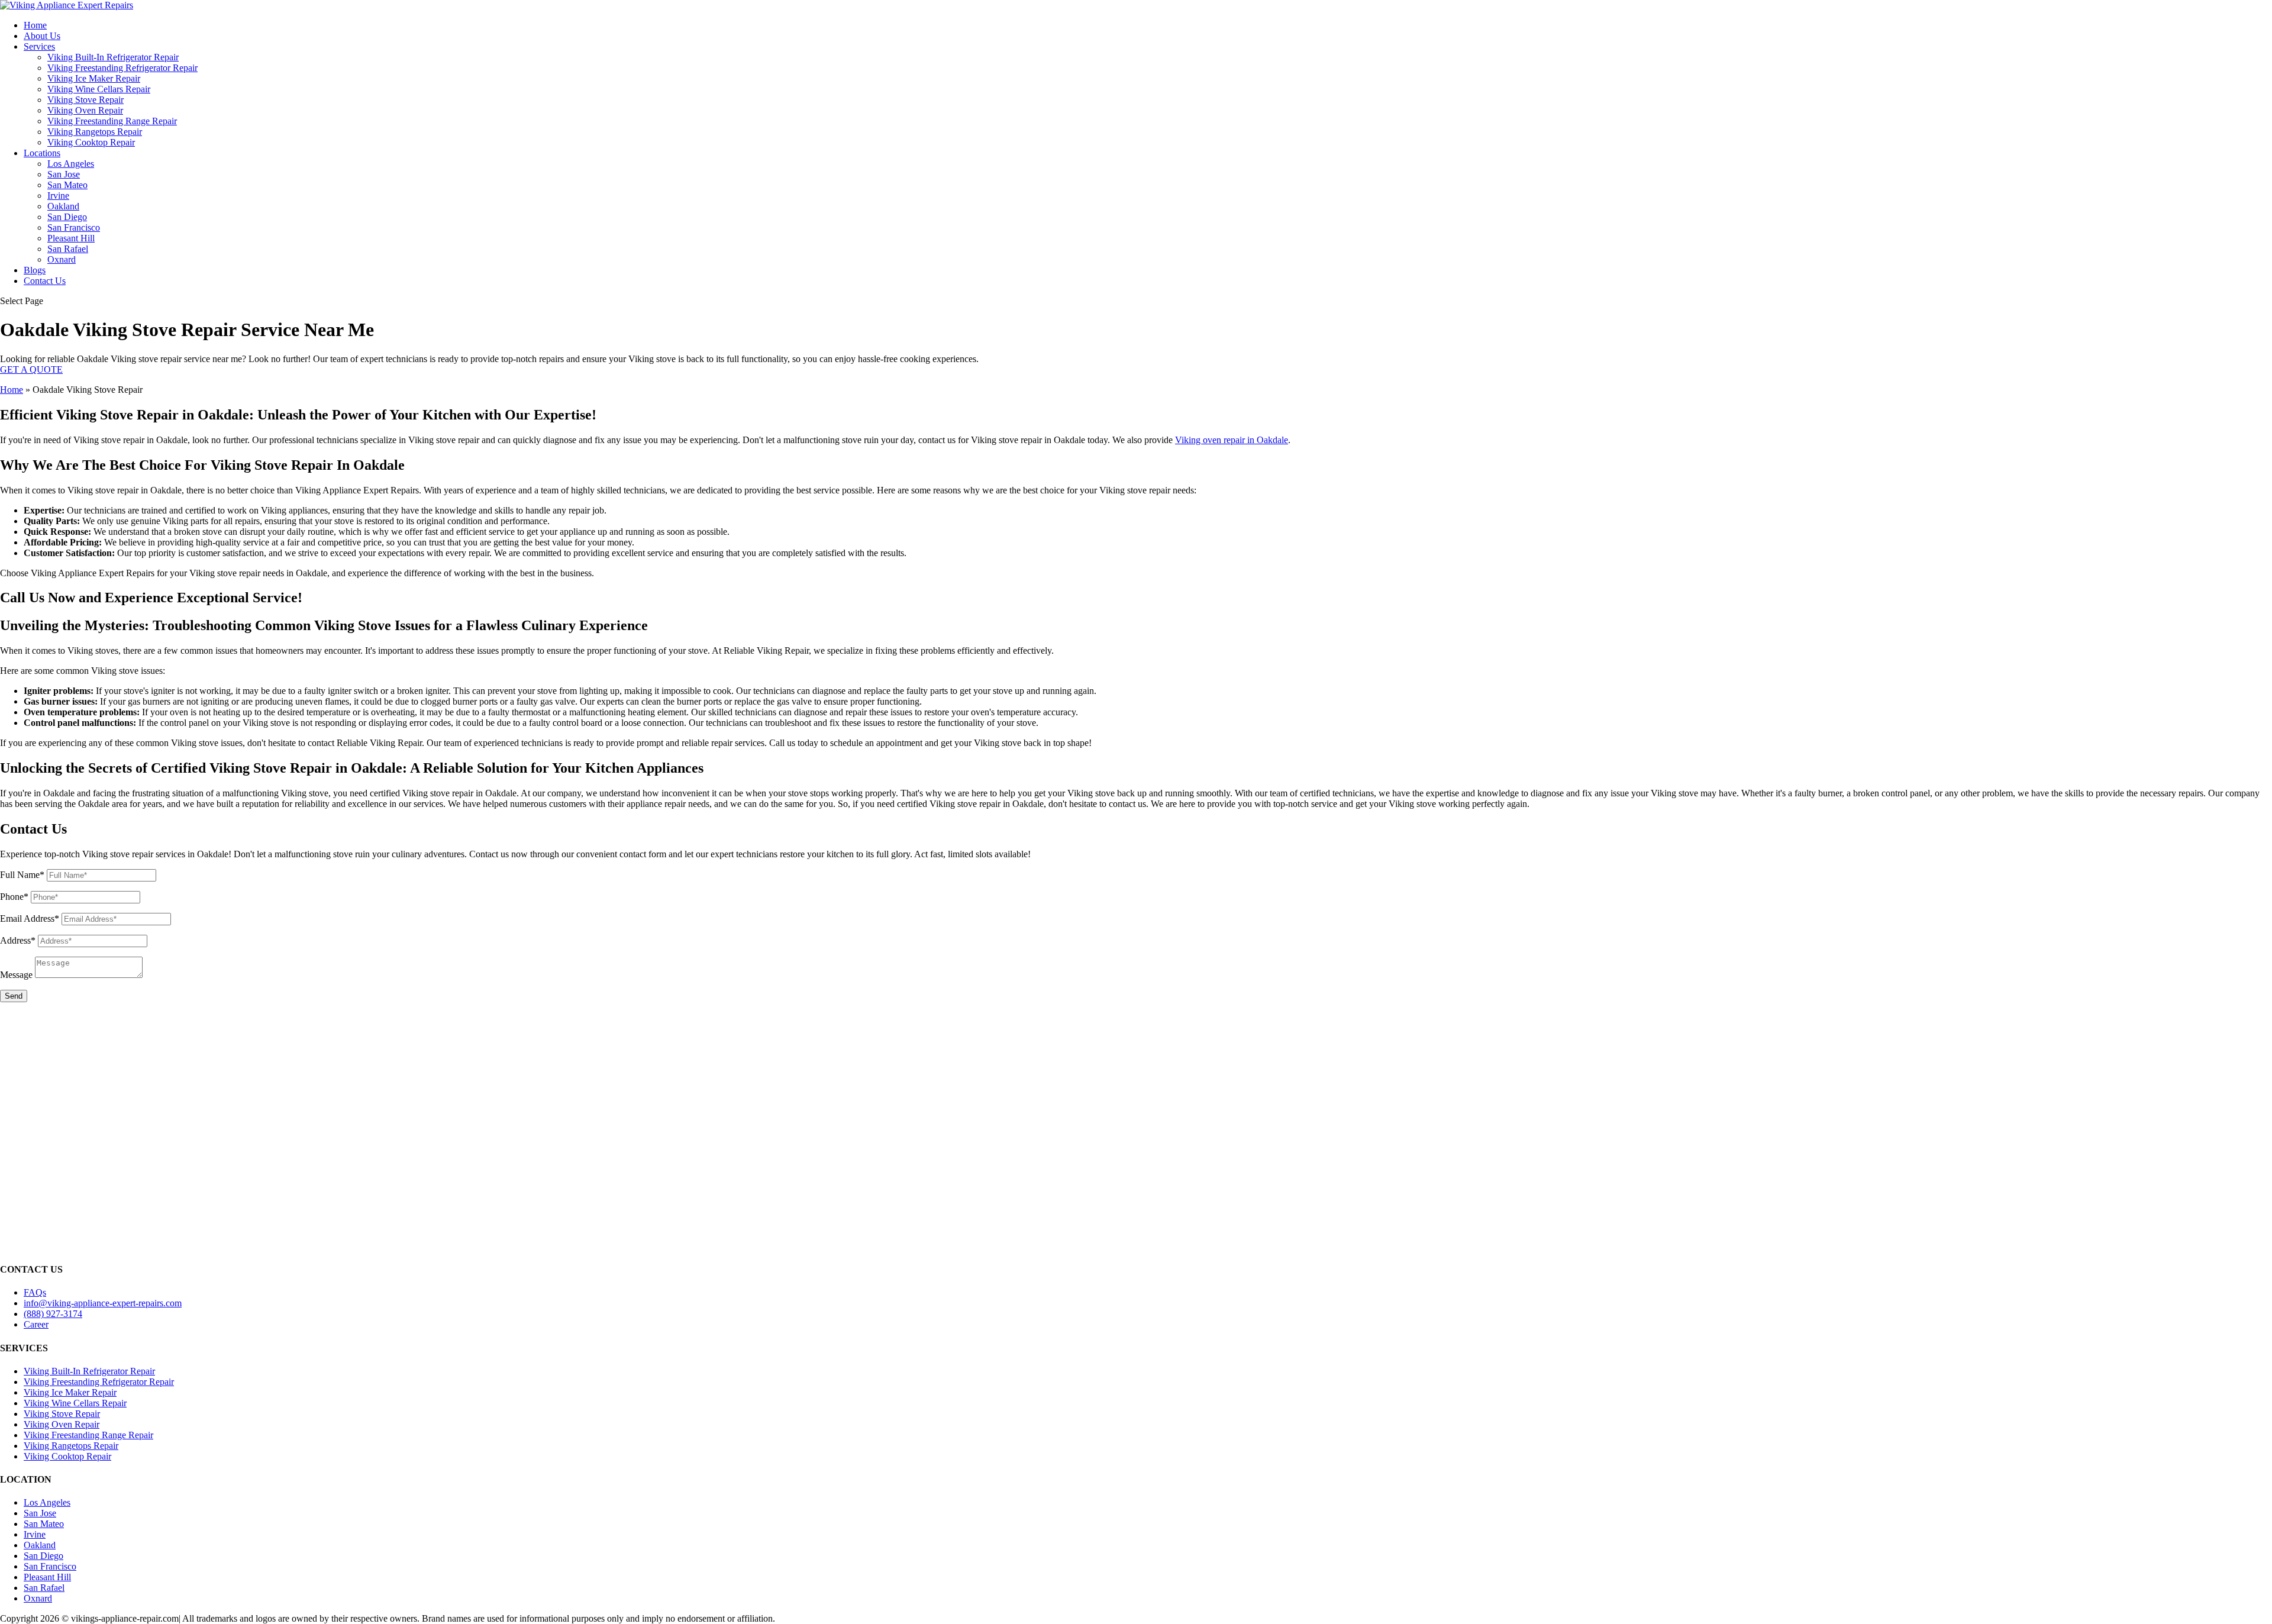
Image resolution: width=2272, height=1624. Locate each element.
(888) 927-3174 (53, 1314)
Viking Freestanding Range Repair (112, 121)
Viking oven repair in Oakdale (1232, 440)
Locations (42, 153)
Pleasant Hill (71, 238)
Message (16, 975)
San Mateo (67, 185)
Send (14, 996)
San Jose (64, 174)
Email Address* (30, 918)
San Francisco (74, 227)
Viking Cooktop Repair (91, 142)
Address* (18, 940)
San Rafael (68, 249)
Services (39, 46)
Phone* (14, 897)
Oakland (63, 206)
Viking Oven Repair (85, 110)
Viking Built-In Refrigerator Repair (113, 57)
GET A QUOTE (31, 369)
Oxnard (62, 259)
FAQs (35, 1292)
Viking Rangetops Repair (95, 132)
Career (36, 1324)
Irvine (58, 196)
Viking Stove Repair (85, 100)
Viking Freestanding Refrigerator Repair (122, 68)
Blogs (35, 270)
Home (35, 25)
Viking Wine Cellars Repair (99, 89)
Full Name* (22, 875)
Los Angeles (71, 164)
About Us (42, 36)
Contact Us (45, 281)
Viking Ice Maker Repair (94, 78)
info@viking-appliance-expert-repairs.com (103, 1303)
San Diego (67, 217)
